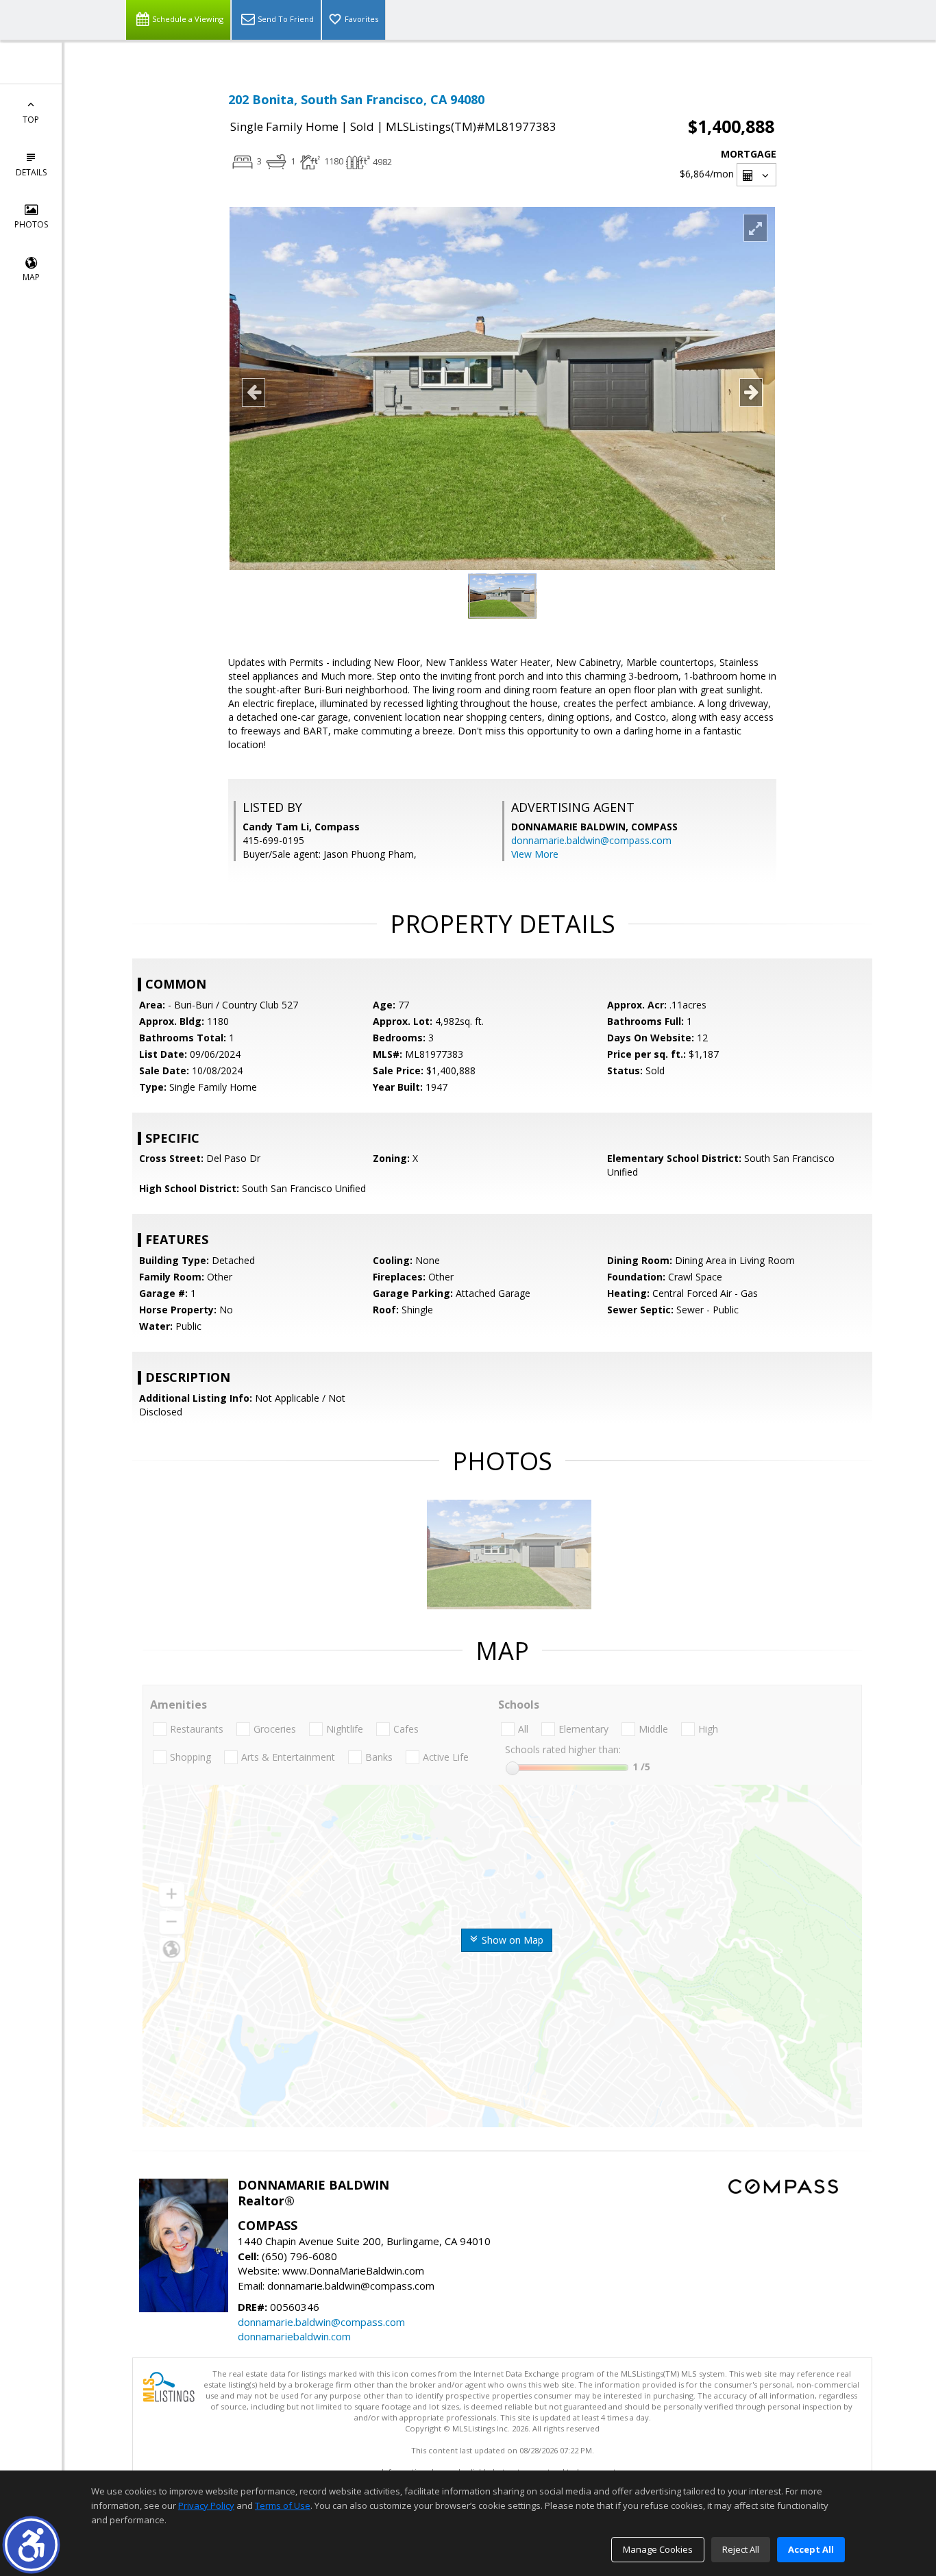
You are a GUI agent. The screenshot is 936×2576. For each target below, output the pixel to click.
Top (31, 120)
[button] (31, 2545)
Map (31, 277)
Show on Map (511, 1940)
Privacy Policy (206, 2505)
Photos (31, 224)
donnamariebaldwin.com (294, 2336)
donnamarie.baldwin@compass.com (591, 840)
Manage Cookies (658, 2549)
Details (31, 172)
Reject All (741, 2549)
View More (535, 854)
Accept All (811, 2549)
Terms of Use (283, 2505)
